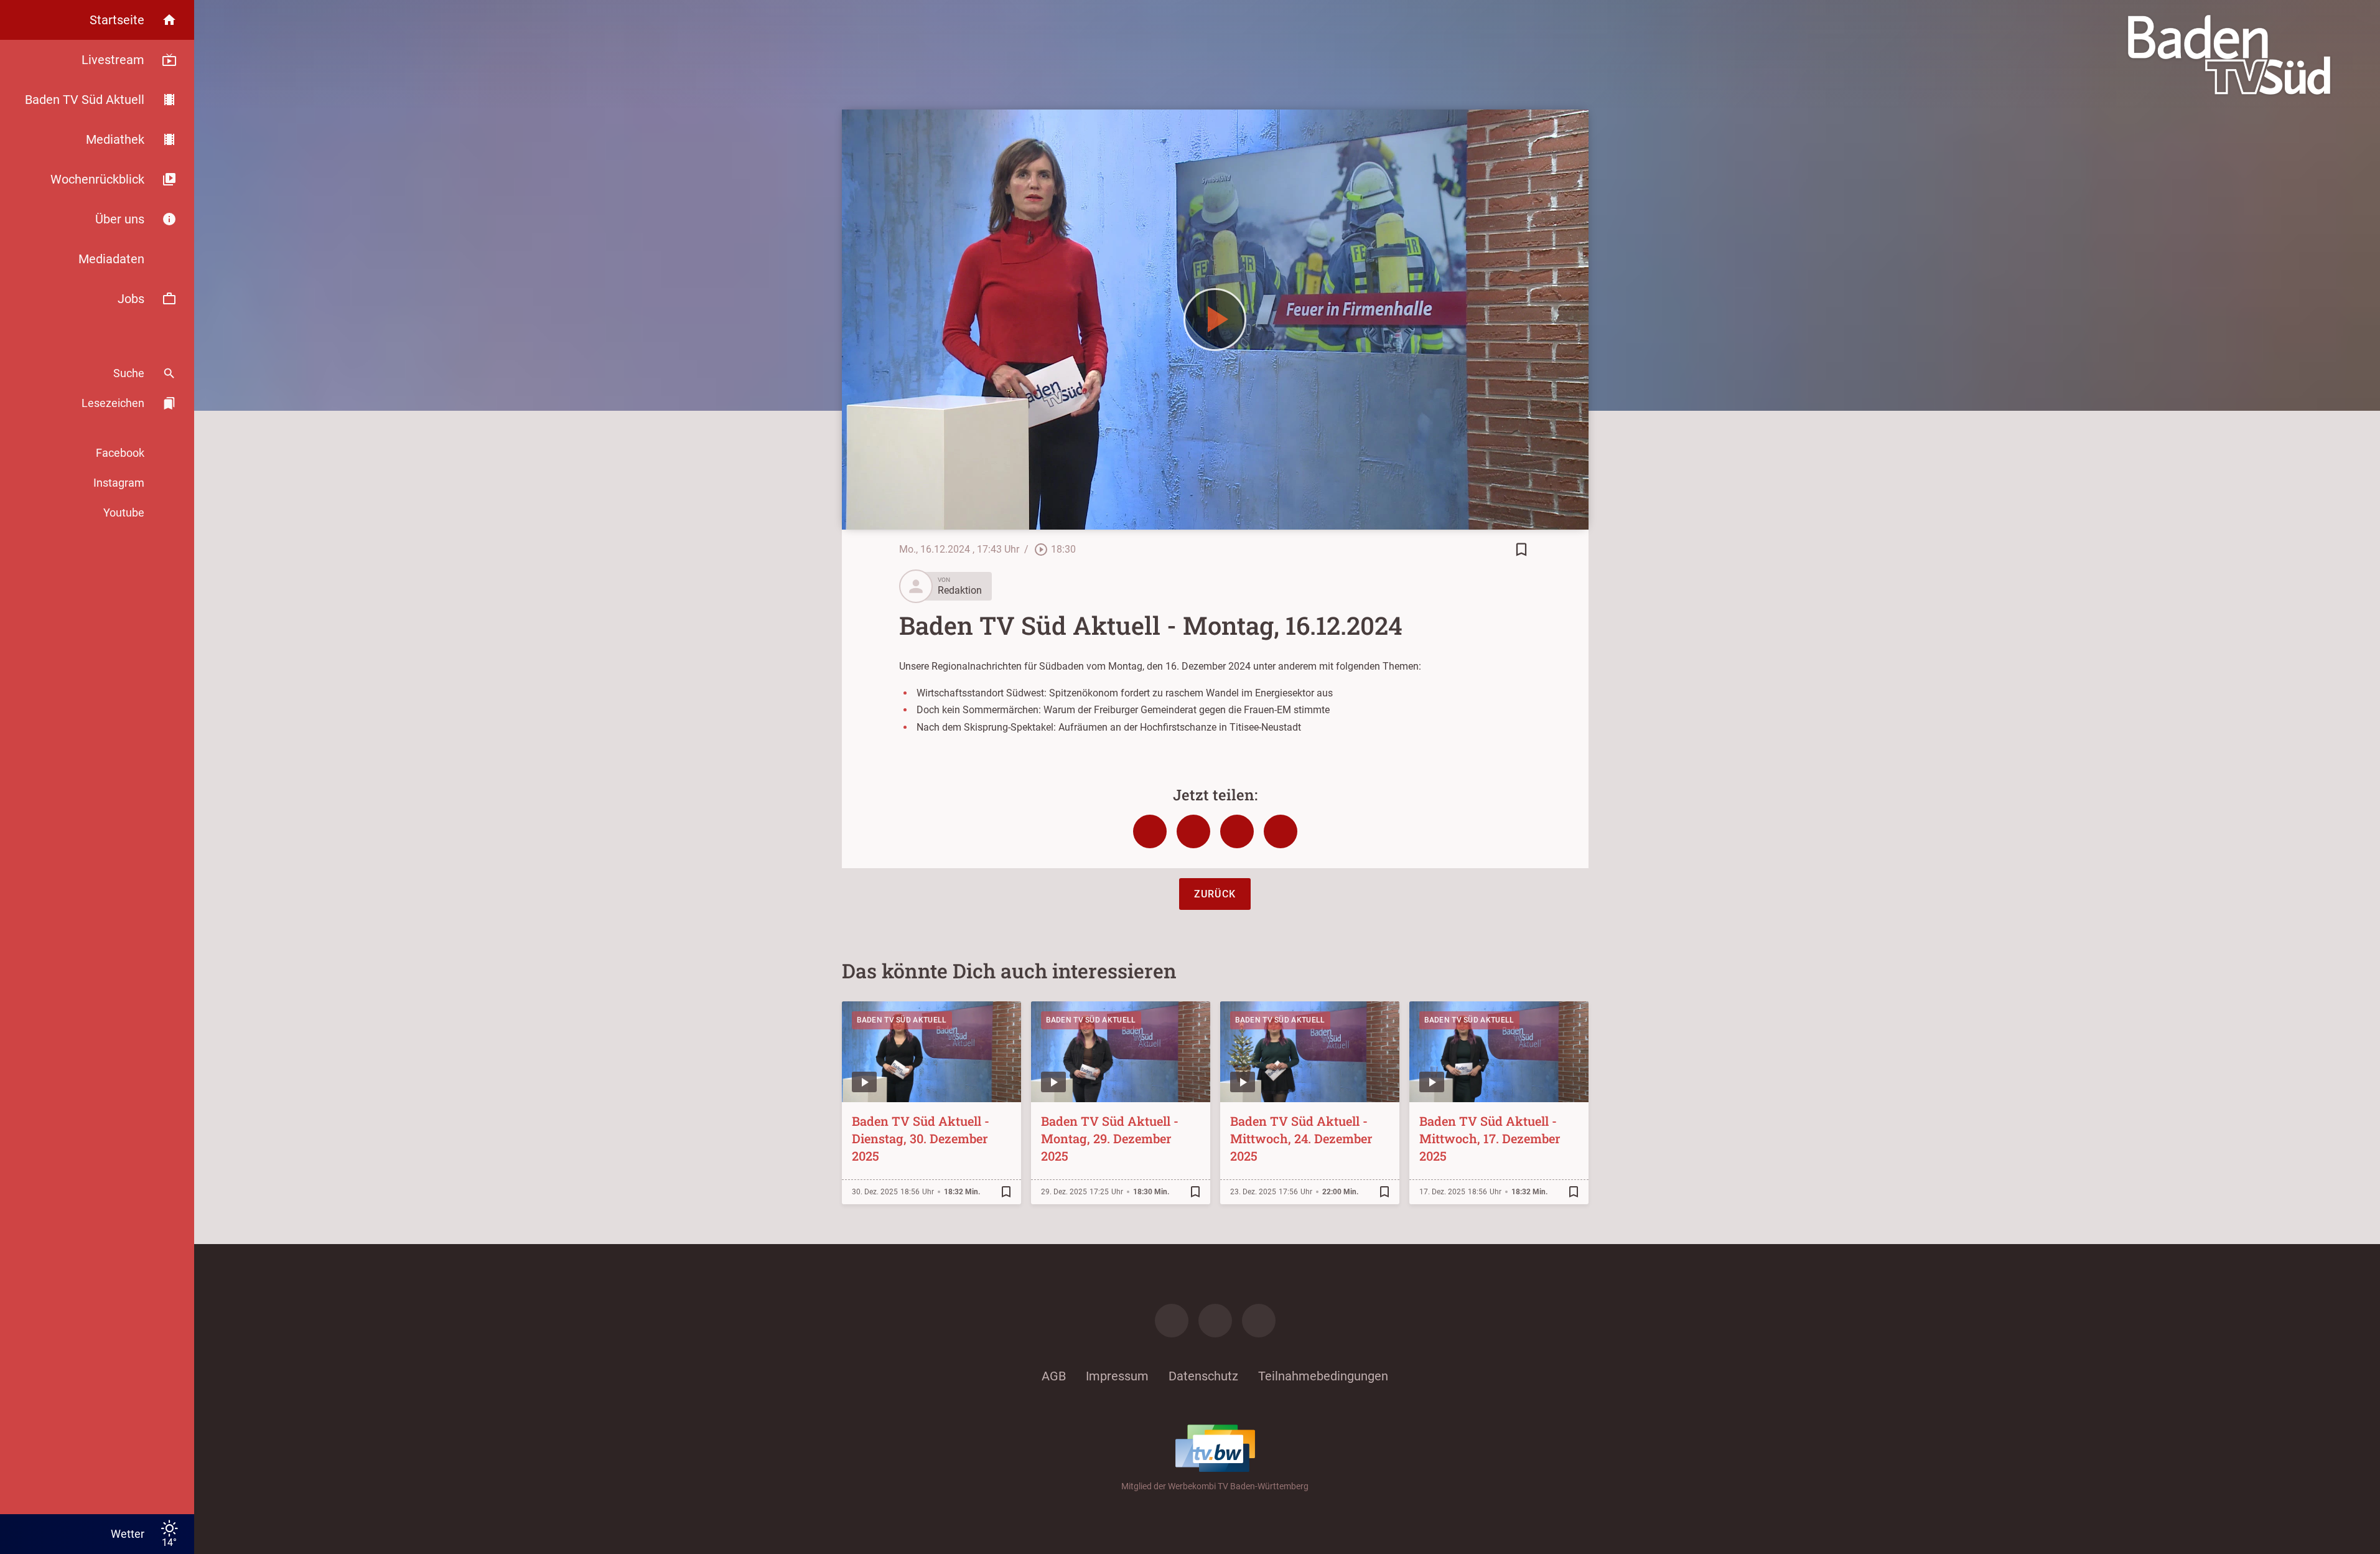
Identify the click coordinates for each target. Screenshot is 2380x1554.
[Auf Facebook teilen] (1150, 831)
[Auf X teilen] (1193, 831)
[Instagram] (1215, 1321)
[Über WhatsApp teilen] (1237, 831)
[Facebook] (1172, 1321)
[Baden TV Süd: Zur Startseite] (2229, 55)
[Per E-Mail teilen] (1281, 831)
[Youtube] (1259, 1321)
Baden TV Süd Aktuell (902, 1020)
